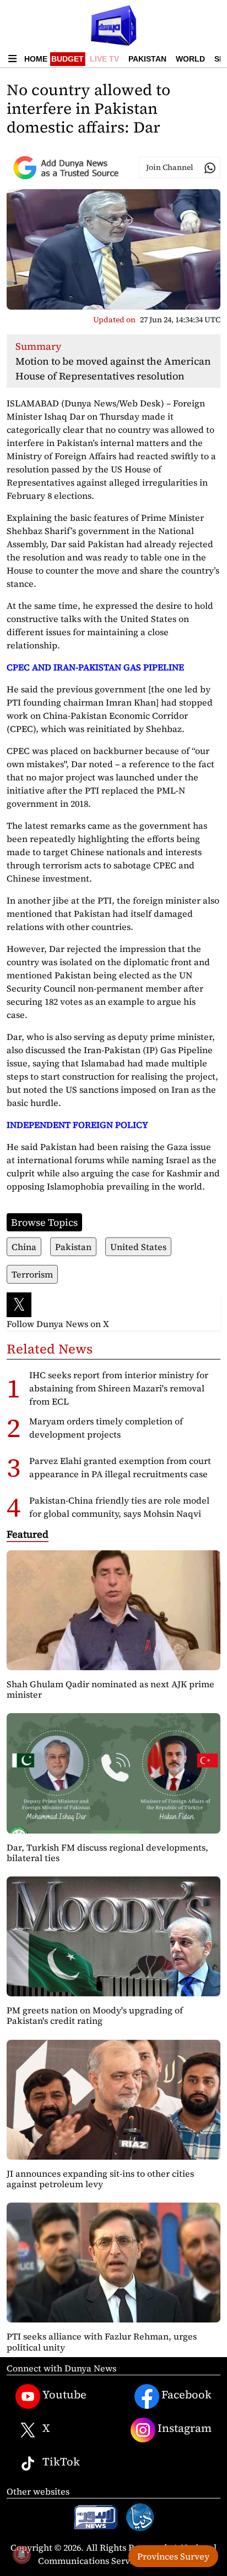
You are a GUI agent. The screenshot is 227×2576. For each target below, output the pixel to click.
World (190, 59)
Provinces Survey (173, 2556)
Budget (67, 59)
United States (138, 1247)
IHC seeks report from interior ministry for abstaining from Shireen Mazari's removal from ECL (119, 1388)
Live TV (104, 59)
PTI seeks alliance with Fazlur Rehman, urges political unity (102, 2341)
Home (36, 59)
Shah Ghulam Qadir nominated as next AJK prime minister (110, 1689)
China (24, 1247)
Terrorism (32, 1274)
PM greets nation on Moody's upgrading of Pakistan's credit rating (95, 2015)
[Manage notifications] (21, 2555)
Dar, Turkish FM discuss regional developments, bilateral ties (107, 1853)
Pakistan (147, 59)
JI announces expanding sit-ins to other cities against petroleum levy (100, 2179)
